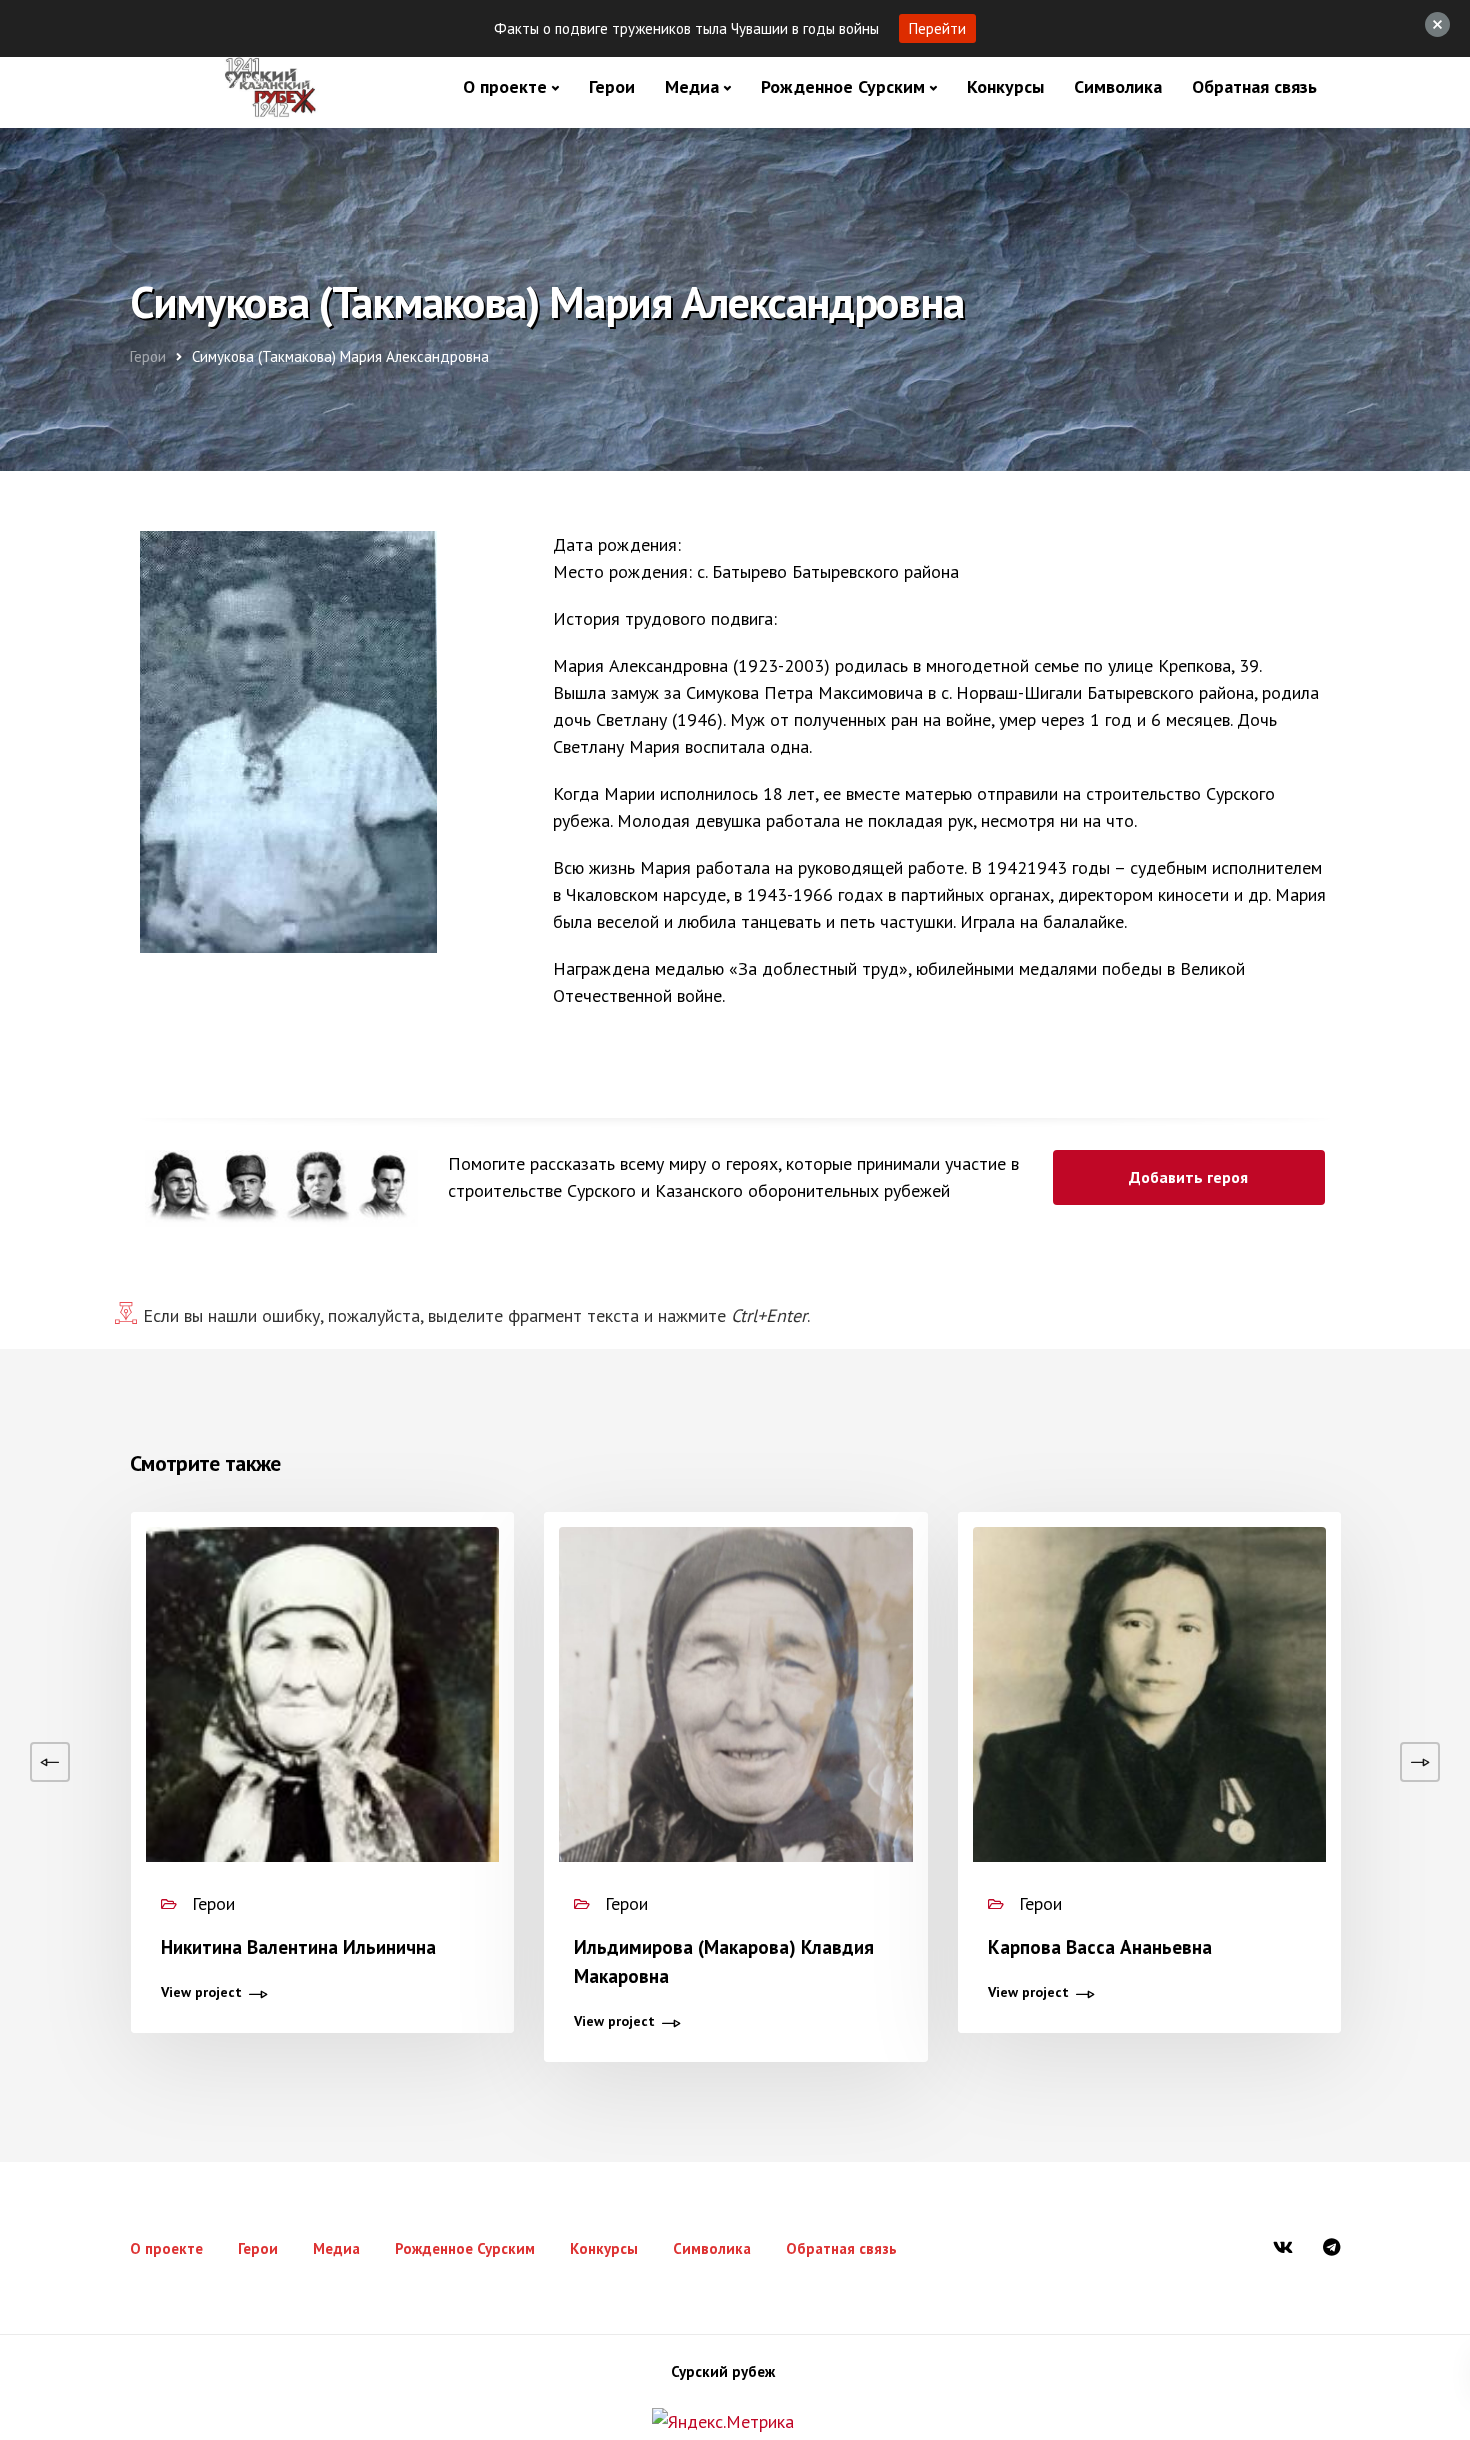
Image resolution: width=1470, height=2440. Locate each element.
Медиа (692, 86)
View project (201, 1993)
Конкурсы (1005, 86)
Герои (612, 86)
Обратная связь (1254, 86)
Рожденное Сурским (843, 86)
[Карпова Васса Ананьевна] (1149, 1762)
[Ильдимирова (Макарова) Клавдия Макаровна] (735, 1762)
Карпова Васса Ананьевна (1100, 1947)
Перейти (937, 28)
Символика (1118, 86)
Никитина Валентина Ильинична (298, 1947)
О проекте (505, 86)
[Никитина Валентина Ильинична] (322, 1763)
